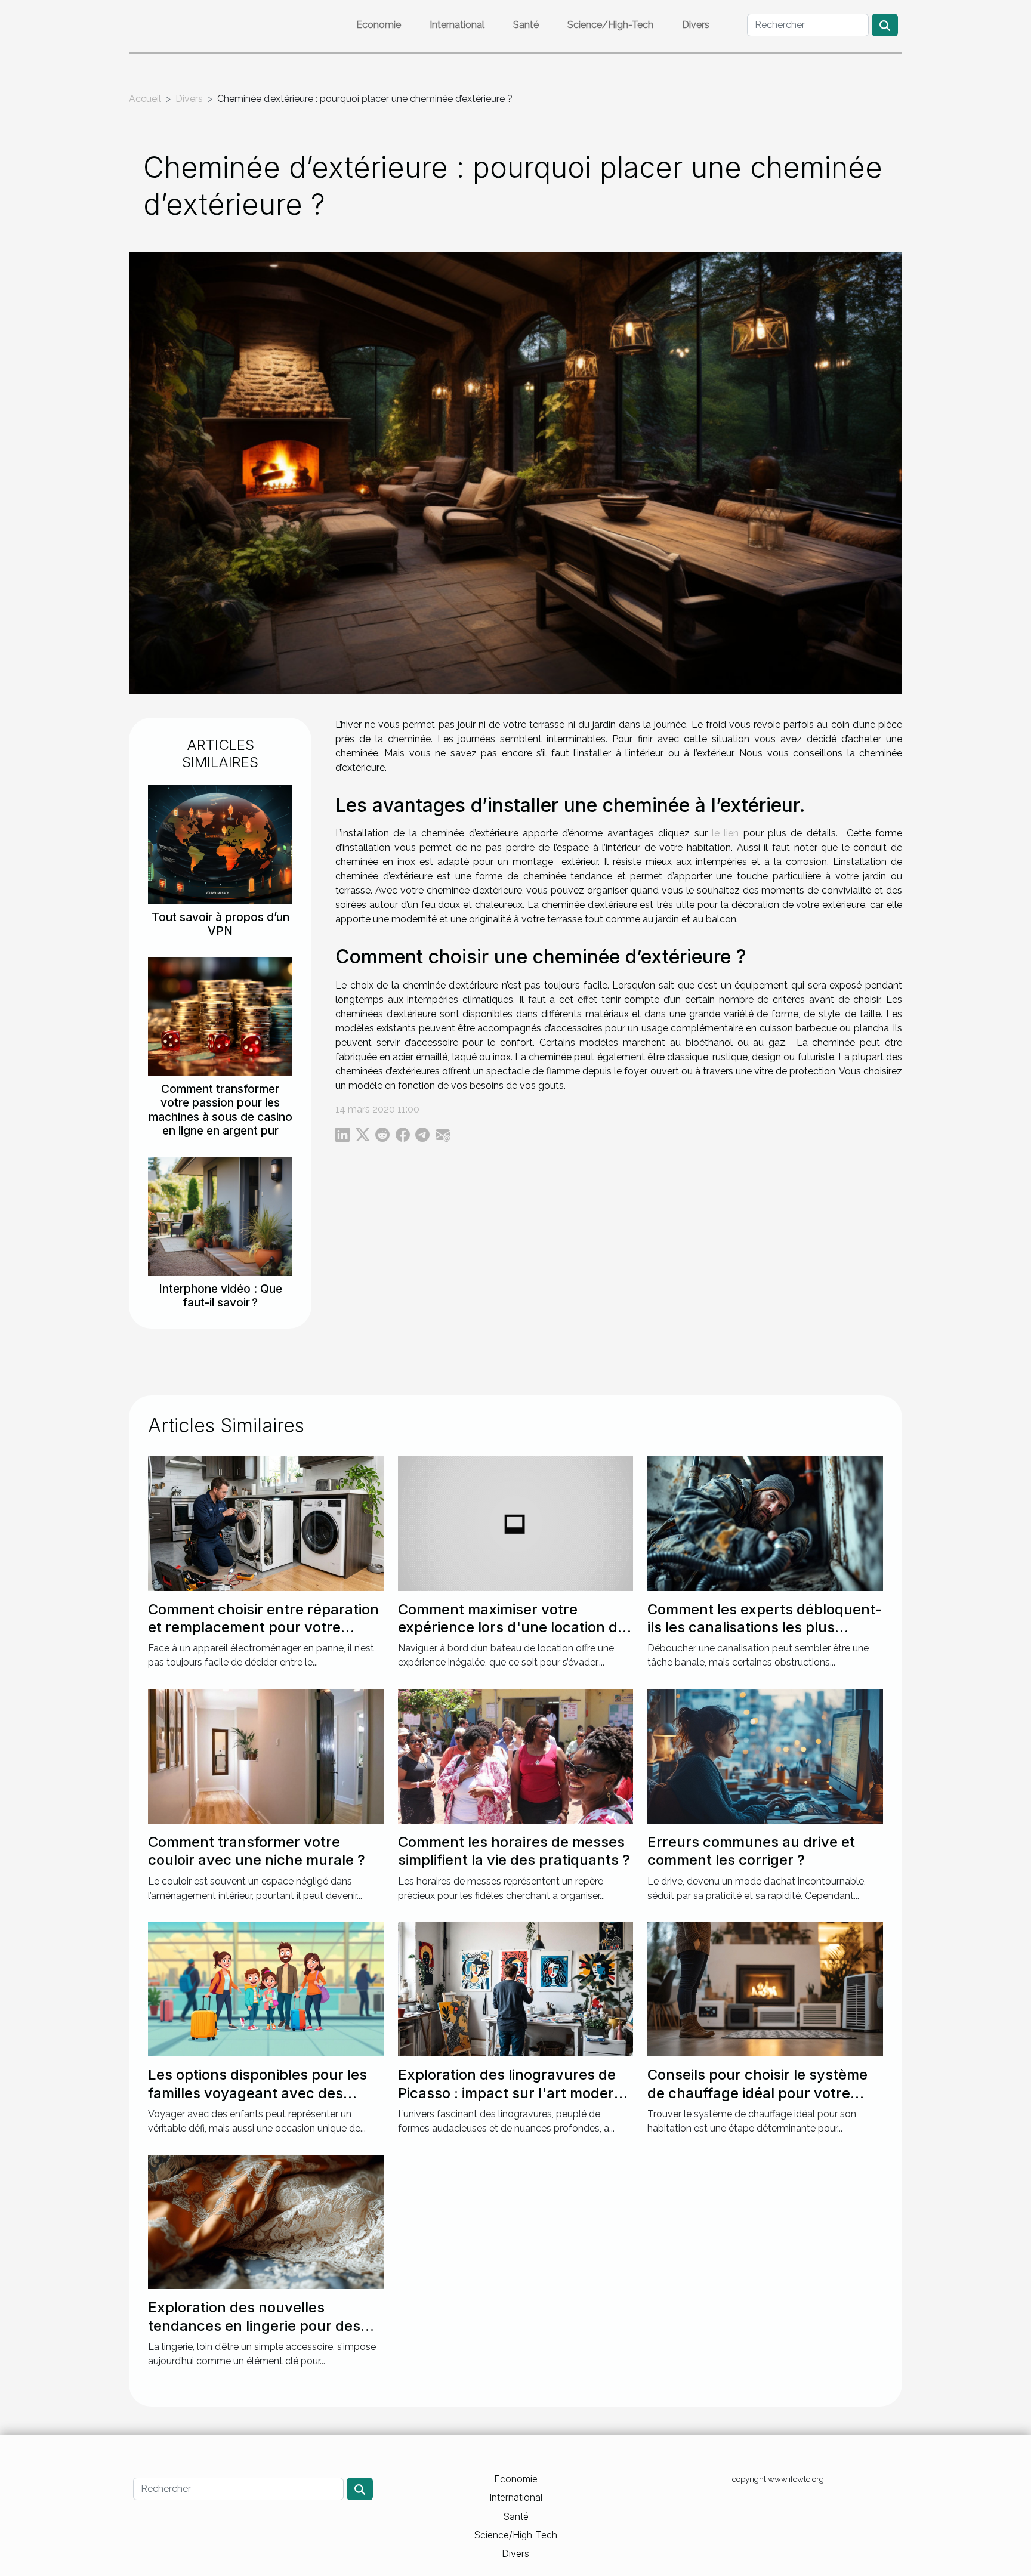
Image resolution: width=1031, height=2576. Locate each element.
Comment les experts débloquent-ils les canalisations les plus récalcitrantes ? (765, 1627)
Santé (526, 25)
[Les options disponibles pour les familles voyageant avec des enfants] (266, 1989)
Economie (379, 25)
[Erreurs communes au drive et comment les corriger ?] (765, 1755)
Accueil (145, 99)
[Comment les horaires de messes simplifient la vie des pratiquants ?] (516, 1755)
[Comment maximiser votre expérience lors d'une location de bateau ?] (516, 1523)
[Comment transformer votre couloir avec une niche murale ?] (266, 1755)
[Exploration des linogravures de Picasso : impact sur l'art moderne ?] (516, 1989)
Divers (696, 25)
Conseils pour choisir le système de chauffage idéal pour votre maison (757, 2093)
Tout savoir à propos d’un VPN (220, 924)
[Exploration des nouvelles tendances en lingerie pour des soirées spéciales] (266, 2221)
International (457, 25)
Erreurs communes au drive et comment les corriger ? (751, 1851)
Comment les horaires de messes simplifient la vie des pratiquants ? (514, 1851)
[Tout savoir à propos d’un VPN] (220, 844)
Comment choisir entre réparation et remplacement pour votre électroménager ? (263, 1627)
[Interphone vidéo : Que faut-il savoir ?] (220, 1216)
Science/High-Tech (610, 25)
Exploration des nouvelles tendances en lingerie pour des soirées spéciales (254, 2325)
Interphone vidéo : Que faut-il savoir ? (220, 1295)
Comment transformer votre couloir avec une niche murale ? (257, 1851)
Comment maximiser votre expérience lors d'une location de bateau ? (512, 1627)
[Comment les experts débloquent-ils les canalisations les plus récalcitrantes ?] (765, 1523)
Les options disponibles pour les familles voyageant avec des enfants (257, 2093)
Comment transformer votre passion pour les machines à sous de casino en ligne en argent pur (220, 1109)
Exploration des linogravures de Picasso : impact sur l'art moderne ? (515, 2093)
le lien (725, 833)
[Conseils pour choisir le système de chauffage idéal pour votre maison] (765, 1989)
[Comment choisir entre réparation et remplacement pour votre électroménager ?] (266, 1523)
